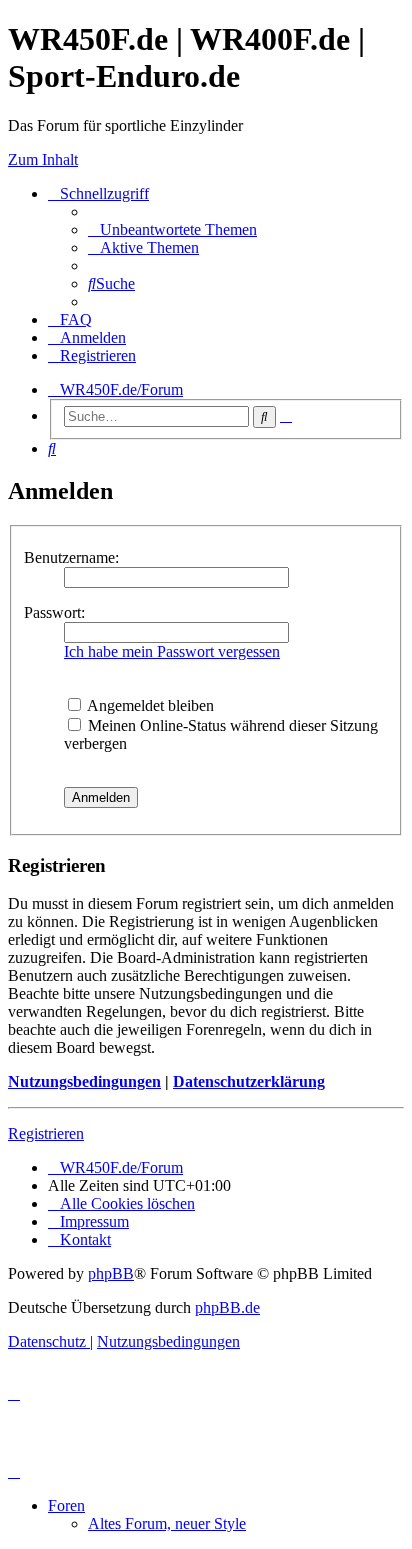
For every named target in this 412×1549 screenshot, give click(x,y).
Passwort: (54, 612)
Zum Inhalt (43, 159)
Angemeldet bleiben (149, 705)
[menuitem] (172, 229)
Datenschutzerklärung (249, 1081)
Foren (66, 1505)
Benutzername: (71, 557)
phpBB (111, 1273)
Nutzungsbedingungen (84, 1081)
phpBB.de (227, 1307)
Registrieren (46, 1133)
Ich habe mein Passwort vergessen (172, 651)
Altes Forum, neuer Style (167, 1523)
